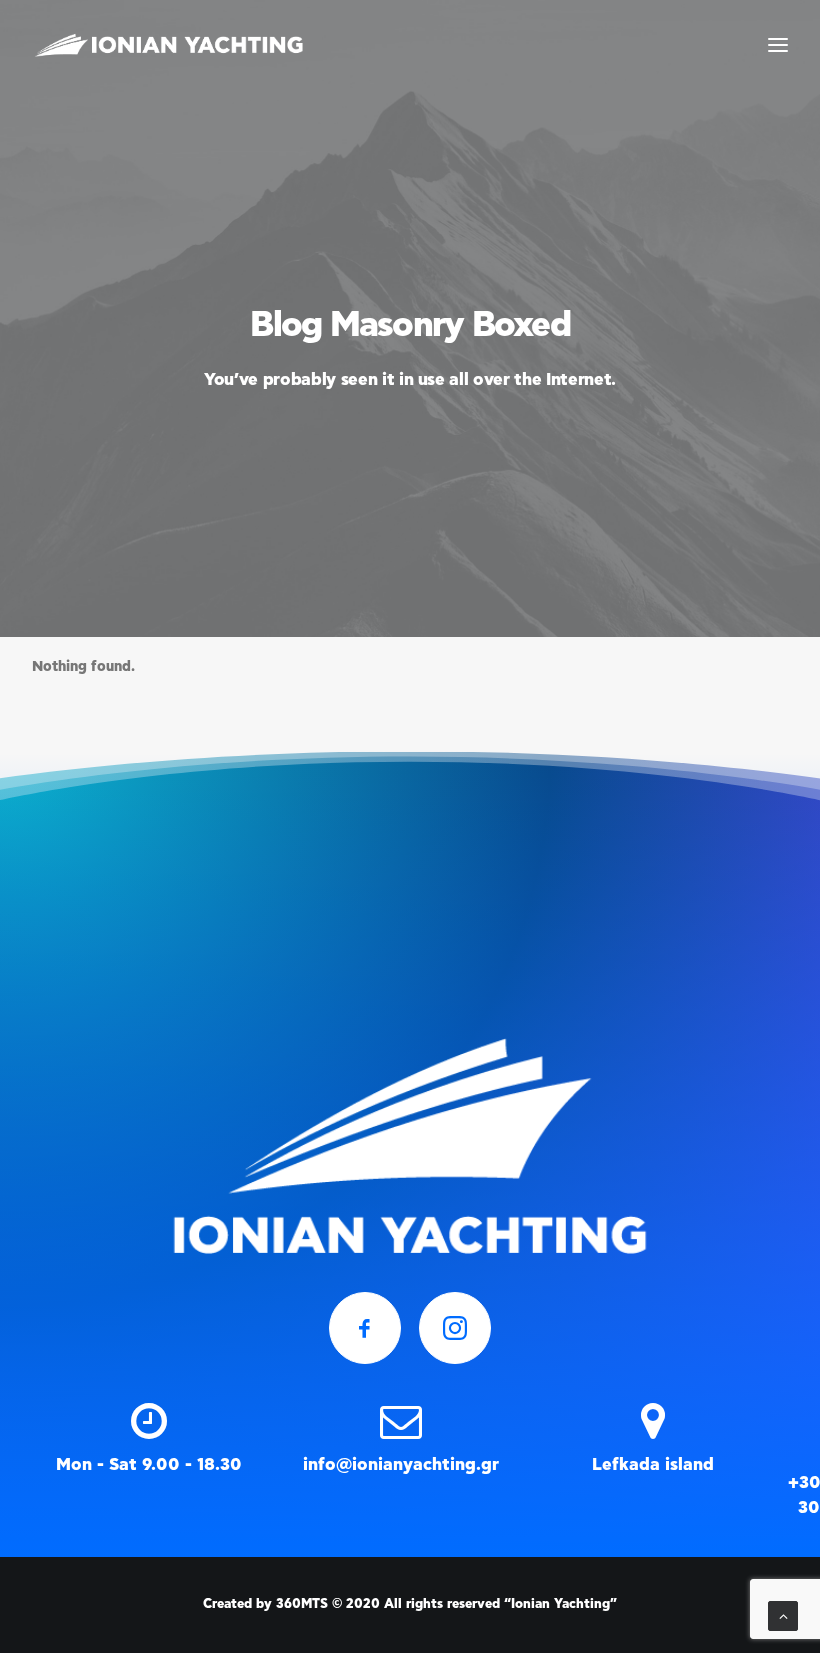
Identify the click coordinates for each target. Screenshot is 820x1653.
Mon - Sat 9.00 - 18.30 (149, 1464)
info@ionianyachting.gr (401, 1464)
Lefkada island (653, 1464)
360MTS (302, 1604)
